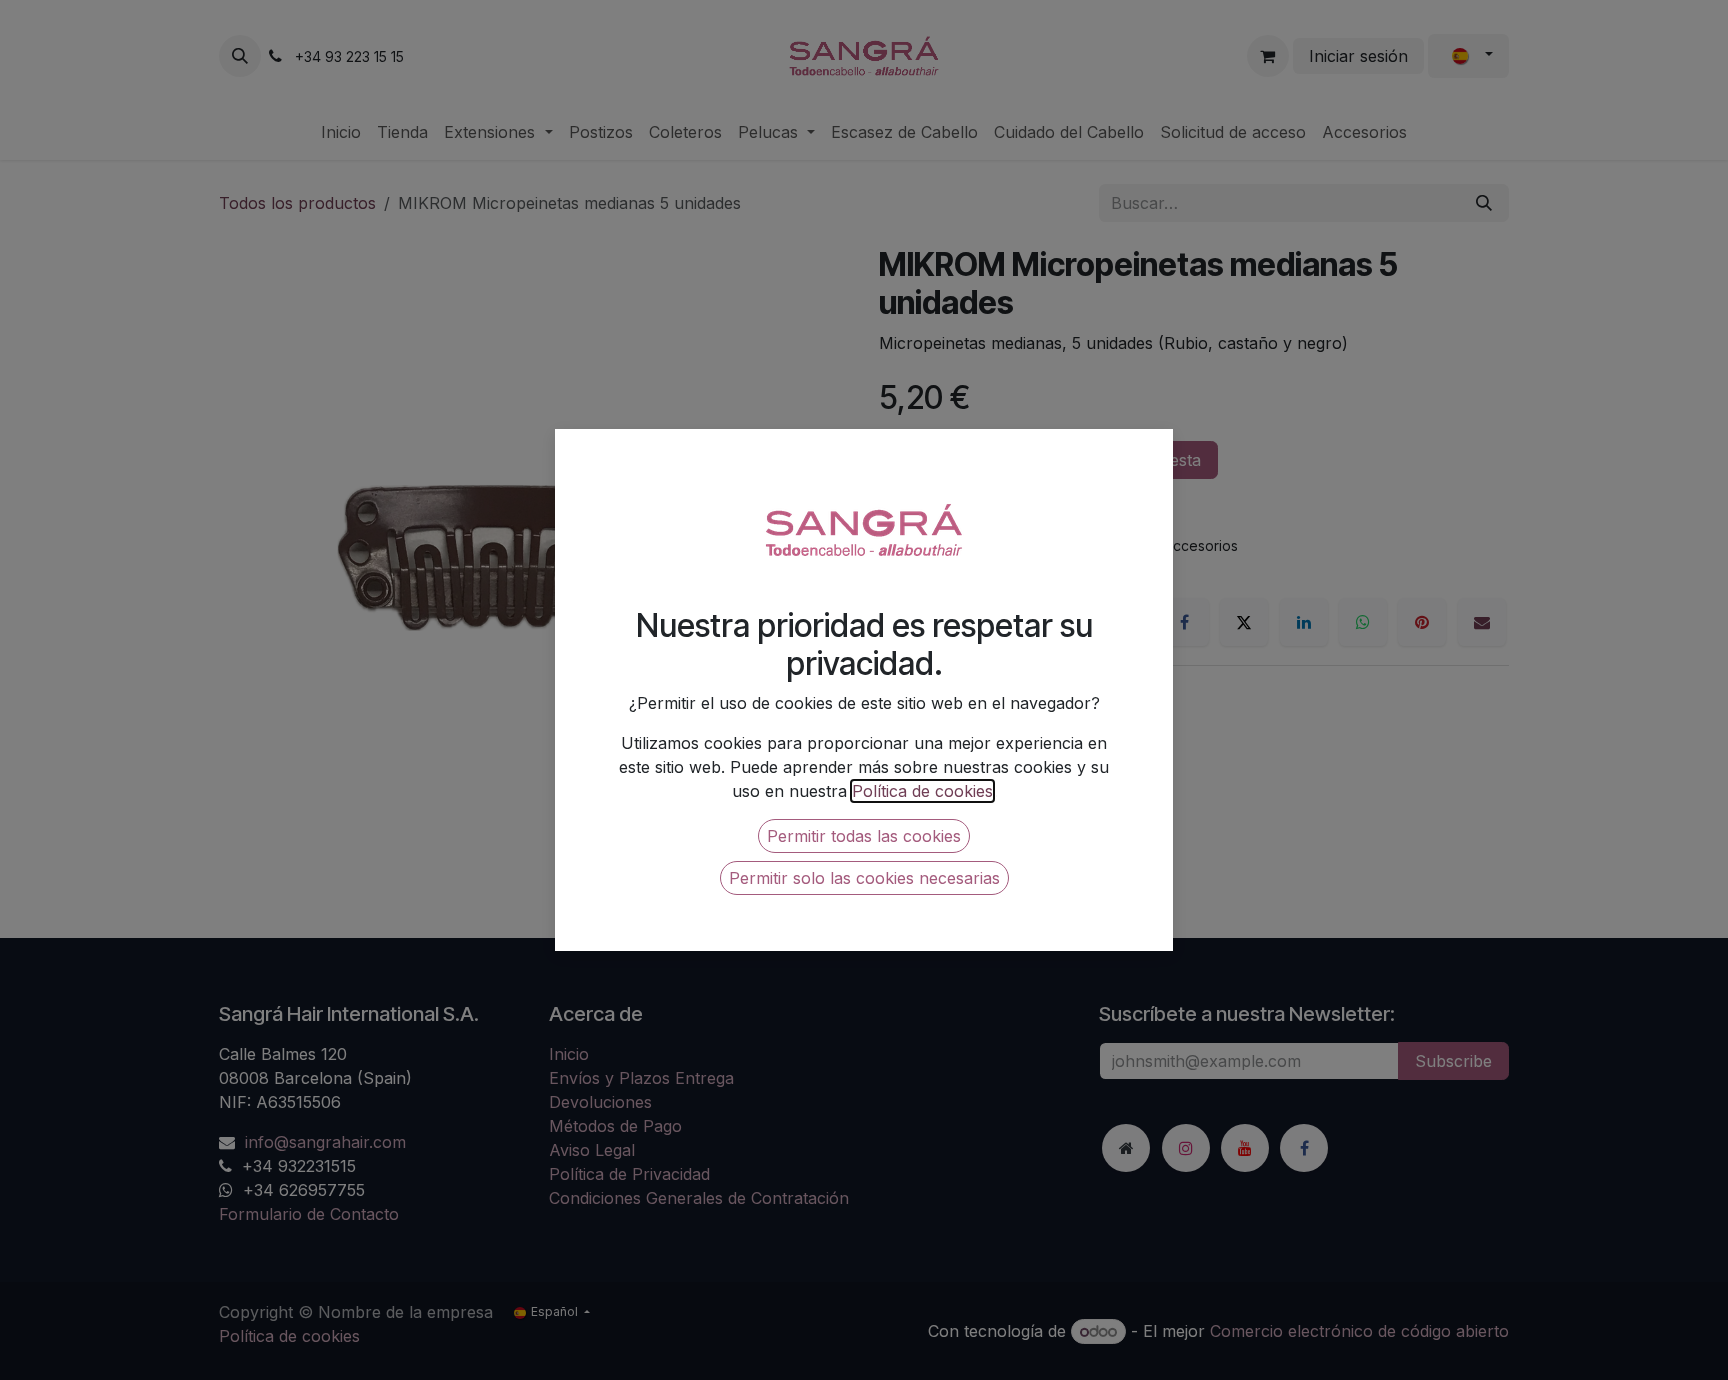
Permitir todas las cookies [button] (864, 836)
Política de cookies (922, 791)
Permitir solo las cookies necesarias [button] (864, 878)
